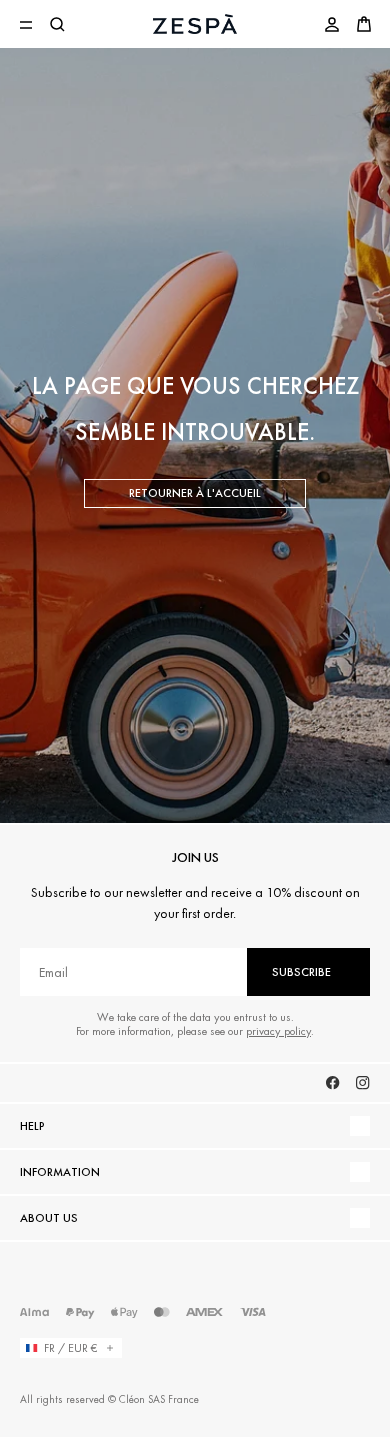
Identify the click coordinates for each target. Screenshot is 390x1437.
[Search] (58, 24)
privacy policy (278, 1031)
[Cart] (364, 24)
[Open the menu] (26, 24)
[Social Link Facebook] (333, 1083)
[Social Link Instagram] (363, 1083)
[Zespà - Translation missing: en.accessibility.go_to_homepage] (195, 24)
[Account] (332, 24)
